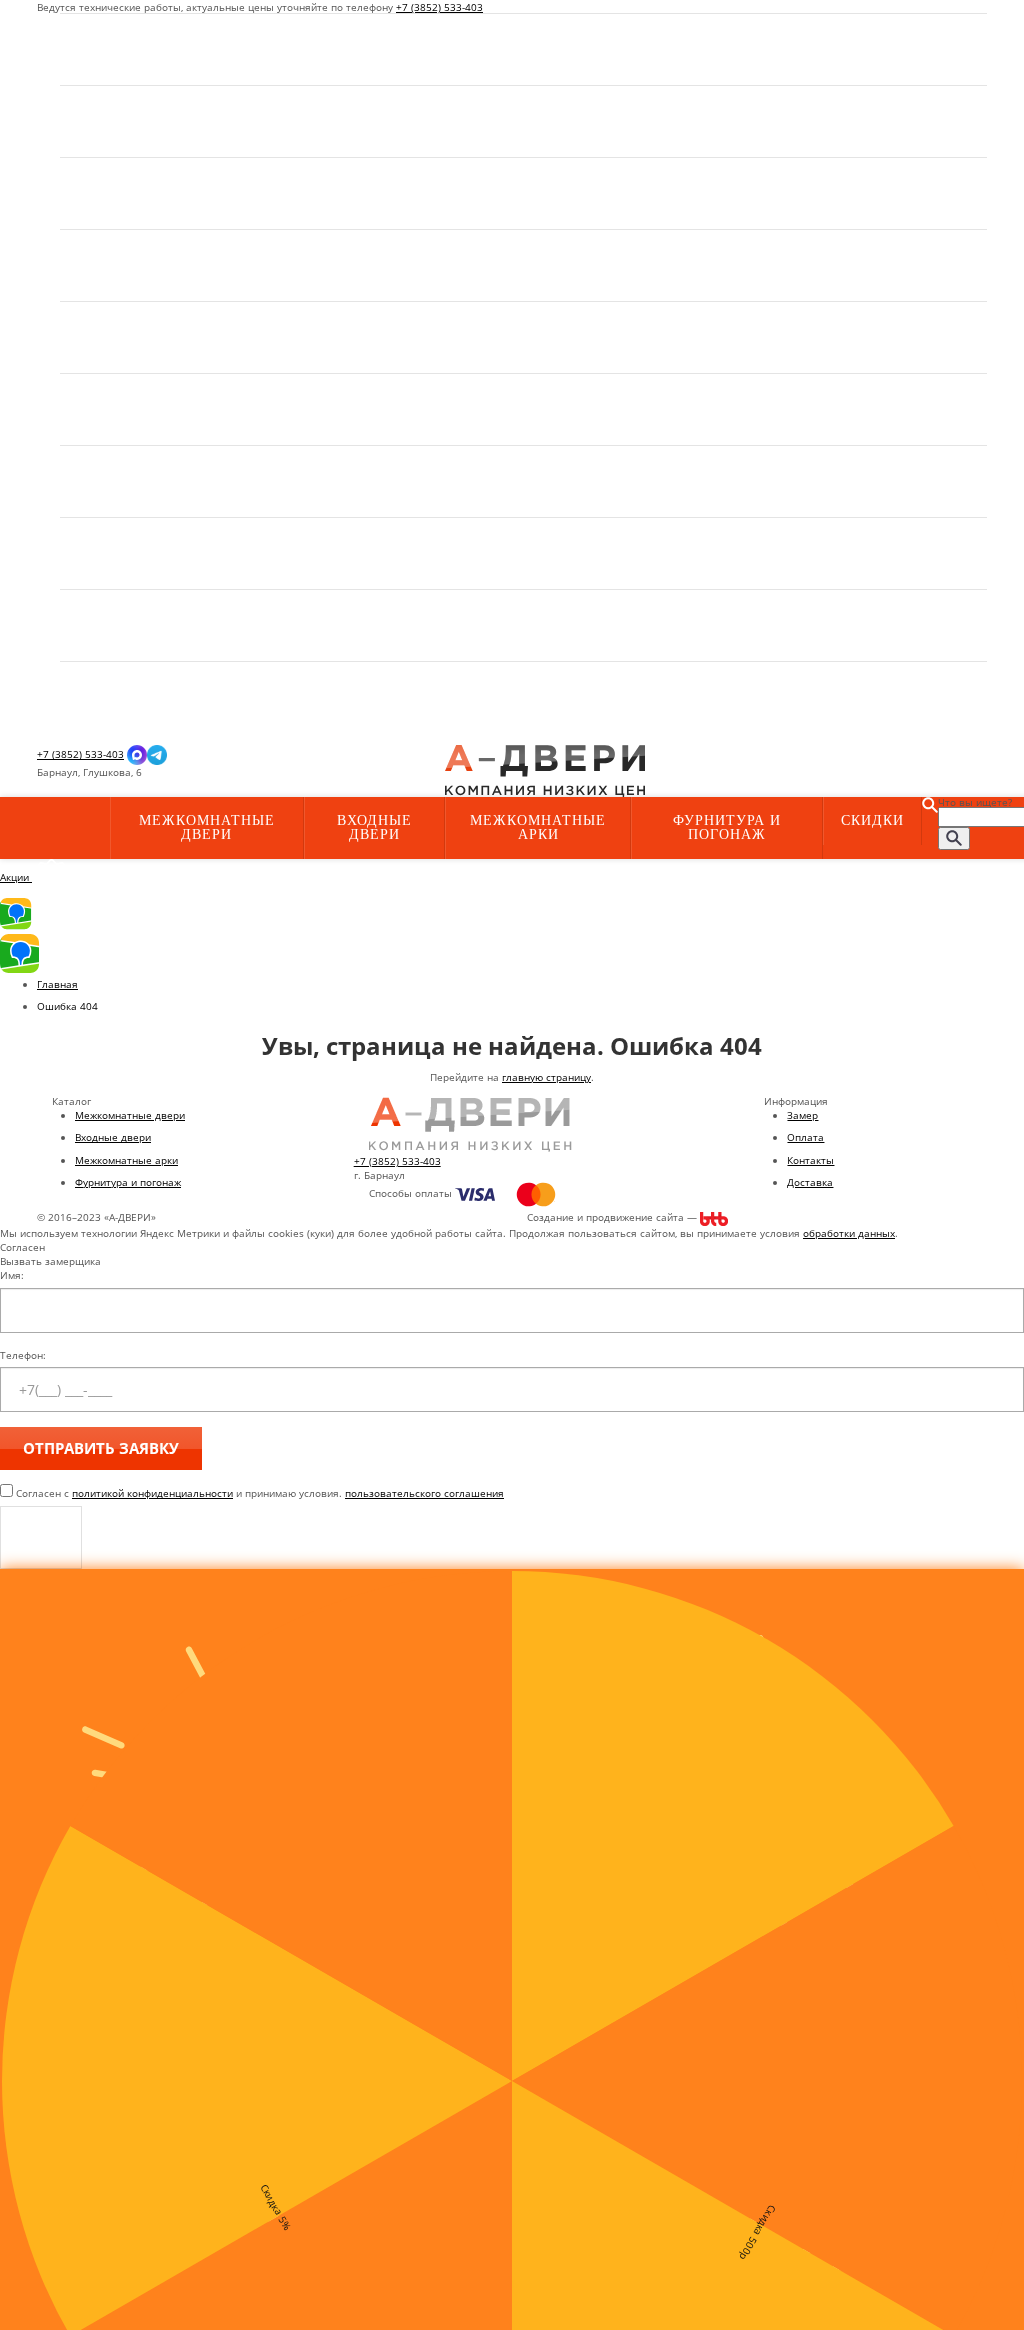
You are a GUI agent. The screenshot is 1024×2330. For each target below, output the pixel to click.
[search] (954, 838)
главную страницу (546, 1077)
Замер (802, 1115)
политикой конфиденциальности (152, 1493)
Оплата (805, 1137)
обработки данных (849, 1233)
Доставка (810, 1182)
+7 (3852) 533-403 (439, 7)
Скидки (872, 820)
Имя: (12, 1275)
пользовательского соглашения (424, 1493)
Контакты (810, 1160)
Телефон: (23, 1355)
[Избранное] (298, 773)
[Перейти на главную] (545, 770)
